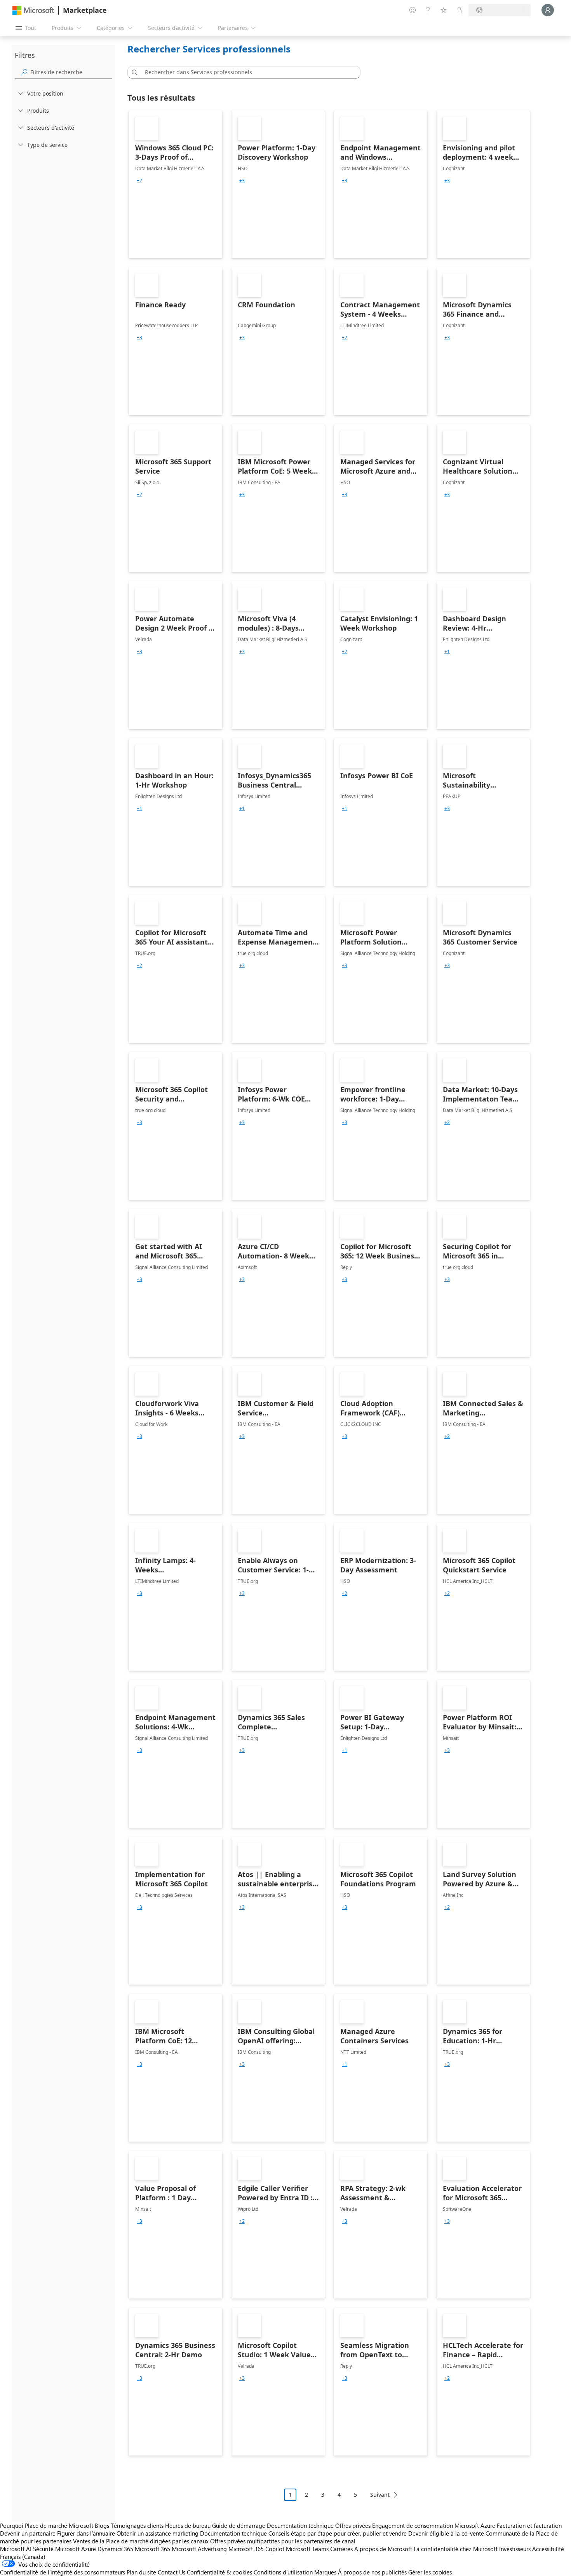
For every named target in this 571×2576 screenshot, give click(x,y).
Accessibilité (548, 2549)
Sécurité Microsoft (56, 2549)
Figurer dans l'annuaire (86, 2533)
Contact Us (171, 2572)
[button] (133, 72)
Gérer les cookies (430, 2572)
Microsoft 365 (152, 2549)
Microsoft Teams (307, 2549)
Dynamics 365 (115, 2549)
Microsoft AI (16, 2549)
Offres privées (353, 2525)
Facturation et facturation (529, 2525)
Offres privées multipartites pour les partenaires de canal (283, 2541)
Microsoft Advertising (199, 2549)
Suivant (380, 2495)
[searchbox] (71, 72)
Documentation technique (300, 2525)
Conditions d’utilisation (283, 2572)
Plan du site (141, 2572)
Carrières (341, 2549)
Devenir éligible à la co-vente (446, 2533)
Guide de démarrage (239, 2525)
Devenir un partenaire (28, 2533)
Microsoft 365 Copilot (256, 2549)
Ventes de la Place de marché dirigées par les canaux (141, 2541)
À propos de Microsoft (383, 2549)
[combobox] (246, 72)
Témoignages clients (137, 2525)
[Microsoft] (33, 10)
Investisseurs (515, 2549)
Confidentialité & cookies (219, 2572)
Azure (89, 2549)
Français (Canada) (23, 2557)
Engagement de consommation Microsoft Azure (434, 2525)
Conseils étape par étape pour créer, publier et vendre (338, 2533)
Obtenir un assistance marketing (158, 2533)
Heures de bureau (188, 2525)
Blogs (102, 2525)
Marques (325, 2572)
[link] (176, 184)
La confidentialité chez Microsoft (456, 2549)
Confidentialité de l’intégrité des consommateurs (63, 2572)
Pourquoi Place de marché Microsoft (47, 2525)
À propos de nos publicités (372, 2572)
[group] (139, 181)
